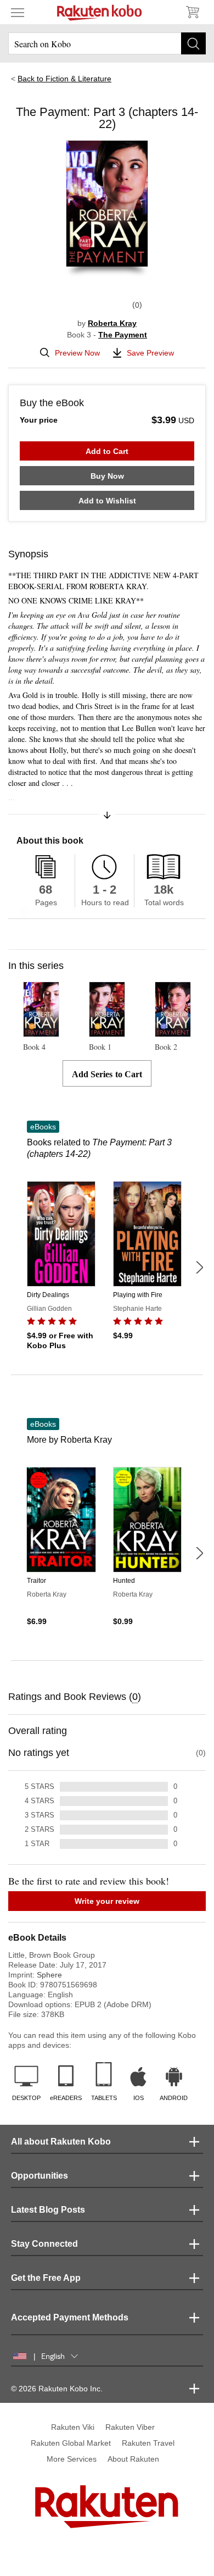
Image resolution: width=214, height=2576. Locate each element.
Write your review (107, 1901)
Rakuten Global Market (71, 2443)
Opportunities (40, 2176)
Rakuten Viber (130, 2427)
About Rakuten (133, 2459)
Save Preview (150, 353)
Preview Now (77, 353)
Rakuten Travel (148, 2443)
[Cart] (192, 12)
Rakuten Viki (73, 2427)
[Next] (199, 1267)
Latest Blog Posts (48, 2210)
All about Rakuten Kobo (61, 2142)
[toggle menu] (18, 12)
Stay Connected (44, 2244)
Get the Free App (46, 2278)
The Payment (123, 335)
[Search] (193, 43)
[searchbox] (107, 43)
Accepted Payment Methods (70, 2317)
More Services (72, 2459)
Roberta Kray (112, 323)
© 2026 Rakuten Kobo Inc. (57, 2389)
